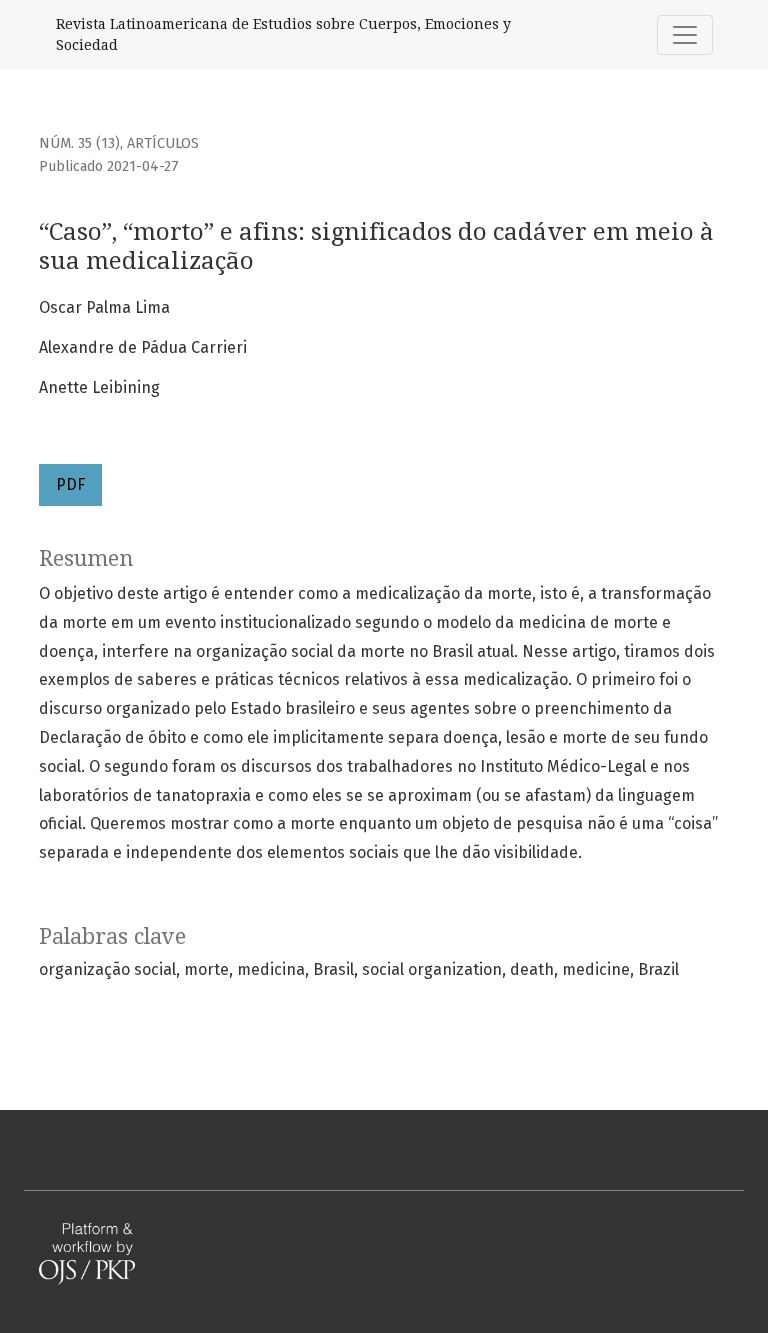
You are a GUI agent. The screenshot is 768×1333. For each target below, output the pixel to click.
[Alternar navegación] (685, 35)
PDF (70, 484)
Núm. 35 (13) (79, 143)
